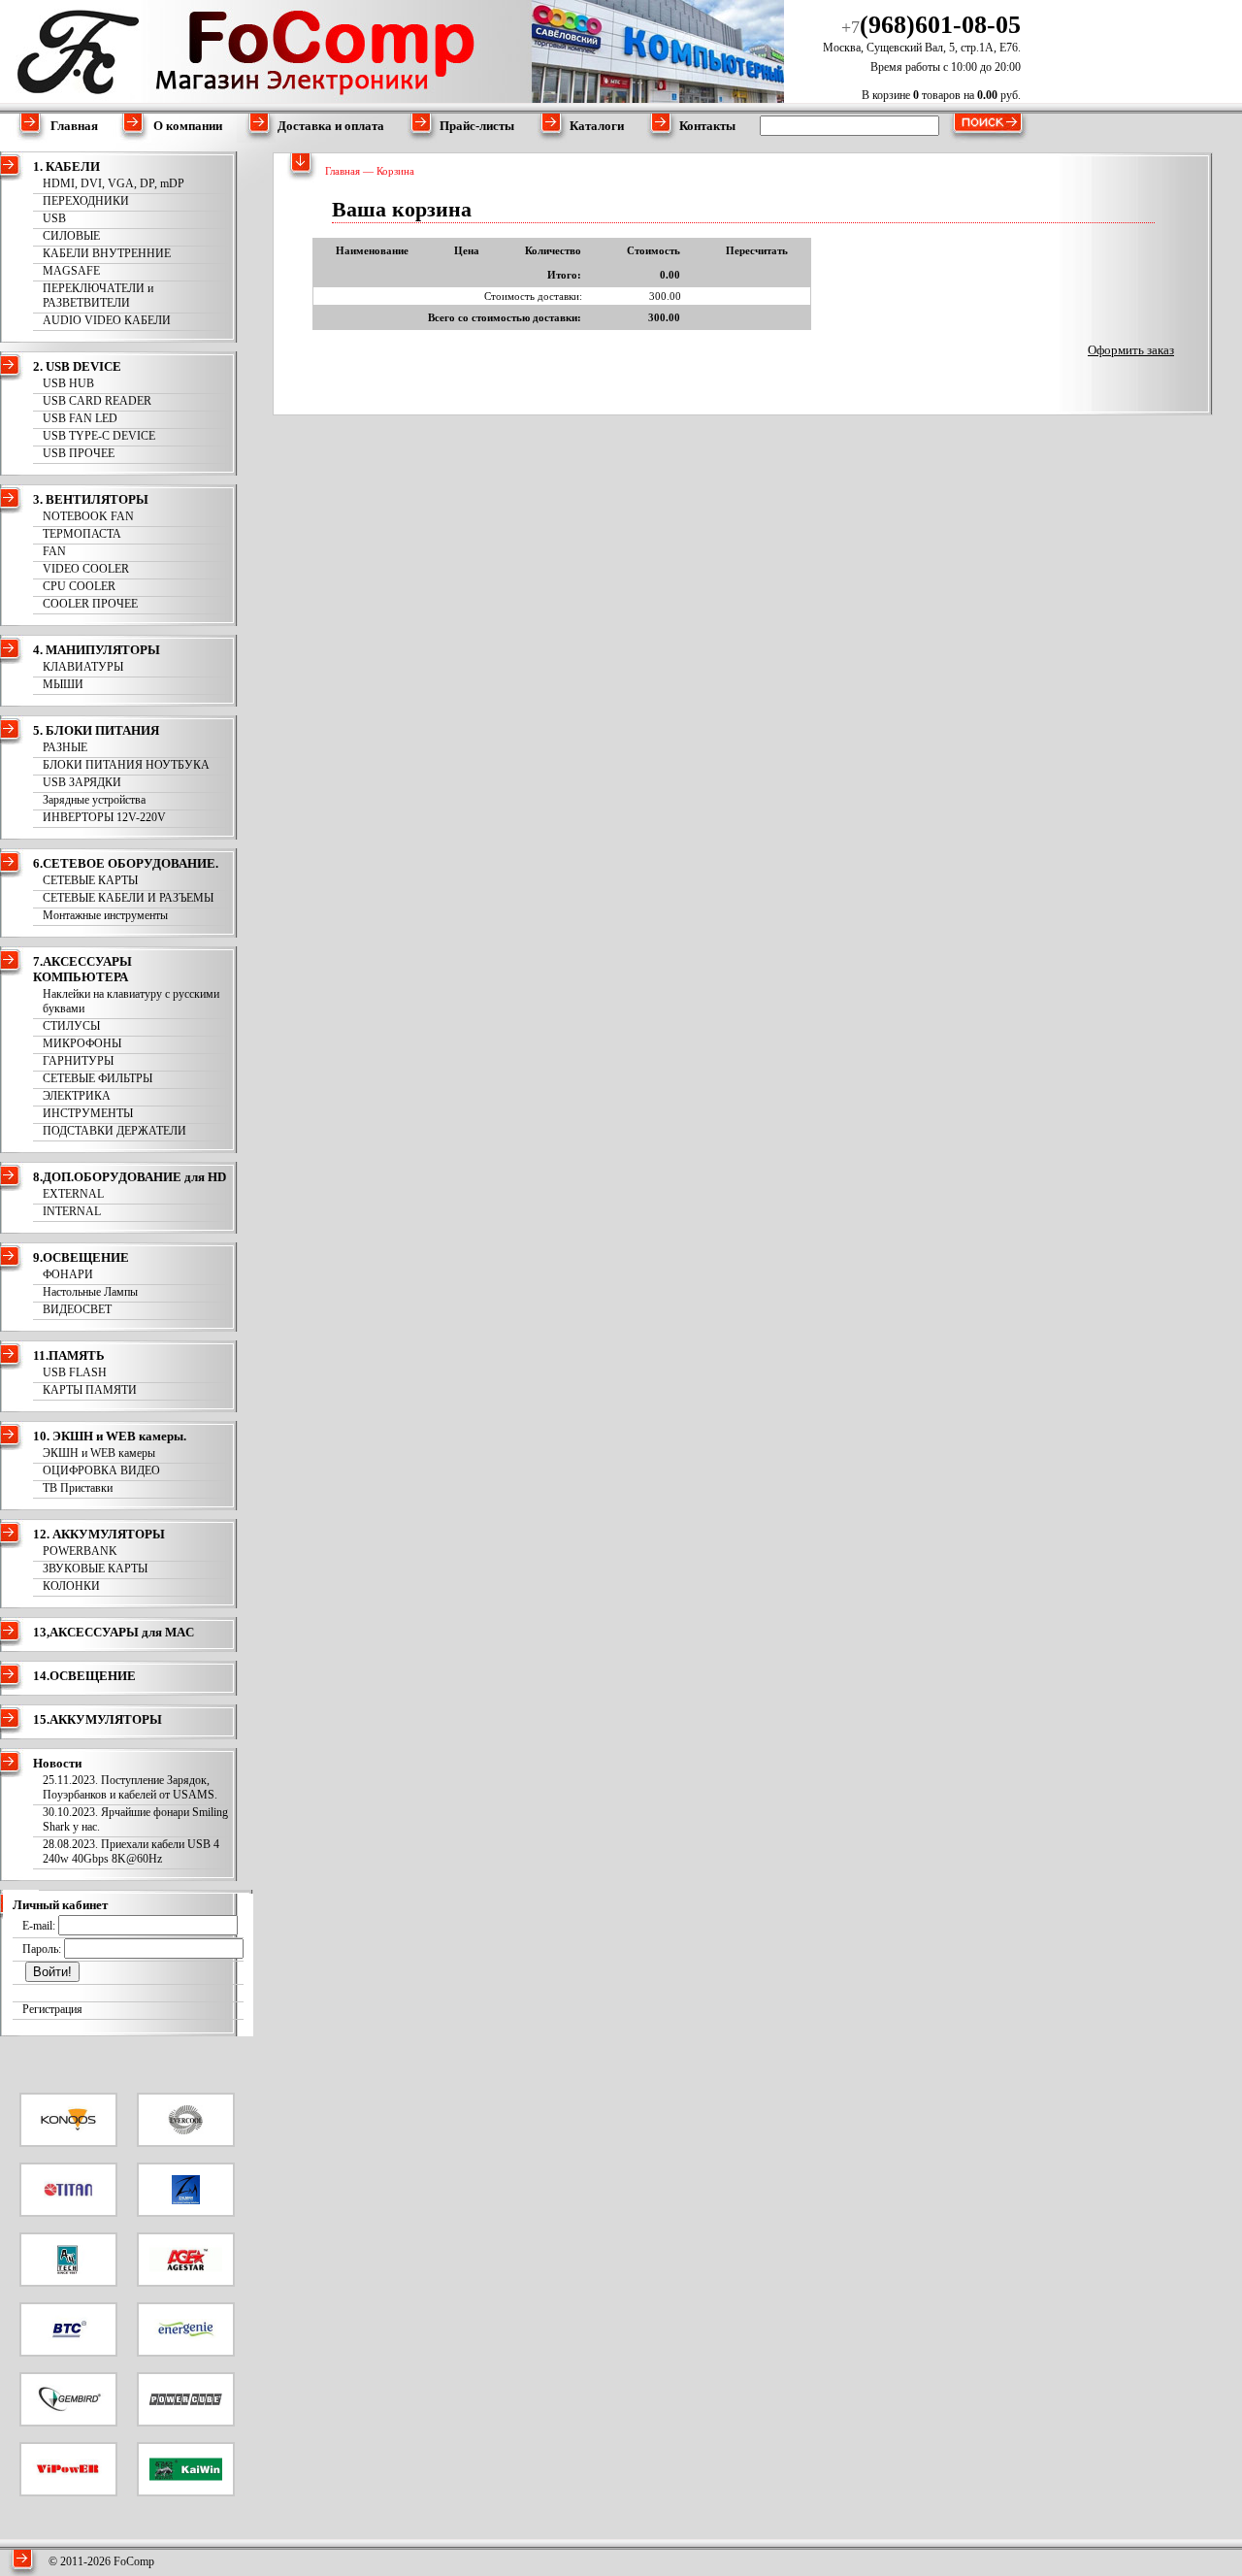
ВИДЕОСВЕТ (77, 1309)
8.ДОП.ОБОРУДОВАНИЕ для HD (130, 1177)
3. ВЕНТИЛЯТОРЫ (91, 499)
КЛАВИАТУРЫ (83, 667)
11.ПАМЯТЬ (69, 1355)
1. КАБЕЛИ (66, 166)
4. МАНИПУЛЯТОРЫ (97, 650)
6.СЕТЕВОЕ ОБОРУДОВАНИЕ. (126, 863)
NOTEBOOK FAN (88, 516)
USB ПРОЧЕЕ (79, 453)
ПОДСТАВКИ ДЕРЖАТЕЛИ (114, 1131)
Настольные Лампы (90, 1292)
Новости (57, 1763)
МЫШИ (63, 684)
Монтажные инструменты (105, 915)
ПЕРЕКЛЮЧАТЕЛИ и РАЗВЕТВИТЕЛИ (98, 296)
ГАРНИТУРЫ (78, 1061)
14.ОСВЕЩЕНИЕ (84, 1676)
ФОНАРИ (68, 1274)
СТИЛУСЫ (71, 1026)
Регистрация (52, 2009)
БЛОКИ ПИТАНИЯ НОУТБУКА (126, 765)
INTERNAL (72, 1211)
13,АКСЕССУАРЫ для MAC (114, 1632)
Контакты (707, 126)
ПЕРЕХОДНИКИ (86, 201)
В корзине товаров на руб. (941, 95)
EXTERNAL (73, 1194)
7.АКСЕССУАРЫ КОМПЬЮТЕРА (82, 969)
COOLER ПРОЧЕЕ (90, 604)
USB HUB (68, 383)
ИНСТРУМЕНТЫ (88, 1113)
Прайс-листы (477, 126)
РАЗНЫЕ (65, 747)
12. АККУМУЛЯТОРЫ (99, 1534)
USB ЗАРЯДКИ (82, 782)
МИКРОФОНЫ (82, 1043)
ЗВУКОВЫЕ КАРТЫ (95, 1569)
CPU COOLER (79, 586)
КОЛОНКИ (71, 1586)
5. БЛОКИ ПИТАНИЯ (96, 730)
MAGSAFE (71, 271)
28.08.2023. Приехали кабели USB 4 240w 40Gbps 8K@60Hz (131, 1851)
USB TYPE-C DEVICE (99, 436)
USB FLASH (75, 1372)
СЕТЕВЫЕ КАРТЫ (90, 880)
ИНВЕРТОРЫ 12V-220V (104, 817)
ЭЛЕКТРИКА (77, 1096)
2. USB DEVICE (77, 366)
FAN (54, 551)
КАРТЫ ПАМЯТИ (90, 1390)
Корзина (395, 171)
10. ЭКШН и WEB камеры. (110, 1436)
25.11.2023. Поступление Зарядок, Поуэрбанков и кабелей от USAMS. (130, 1787)
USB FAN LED (80, 418)
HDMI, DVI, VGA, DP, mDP (114, 183)
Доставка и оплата (331, 126)
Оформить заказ (1131, 350)
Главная (74, 126)
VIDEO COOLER (86, 569)
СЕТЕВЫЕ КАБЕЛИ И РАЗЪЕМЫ (128, 898)
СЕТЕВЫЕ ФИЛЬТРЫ (98, 1078)
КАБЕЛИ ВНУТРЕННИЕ (107, 253)
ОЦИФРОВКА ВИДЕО (101, 1470)
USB (54, 218)
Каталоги (597, 126)
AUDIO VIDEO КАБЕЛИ (107, 320)
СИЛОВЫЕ (71, 236)
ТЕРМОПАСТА (82, 534)
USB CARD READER (97, 401)
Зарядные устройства (94, 800)
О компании (188, 126)
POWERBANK (80, 1551)
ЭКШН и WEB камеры (99, 1453)
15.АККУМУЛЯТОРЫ (98, 1719)
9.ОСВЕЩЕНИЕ (81, 1257)
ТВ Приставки (78, 1488)
